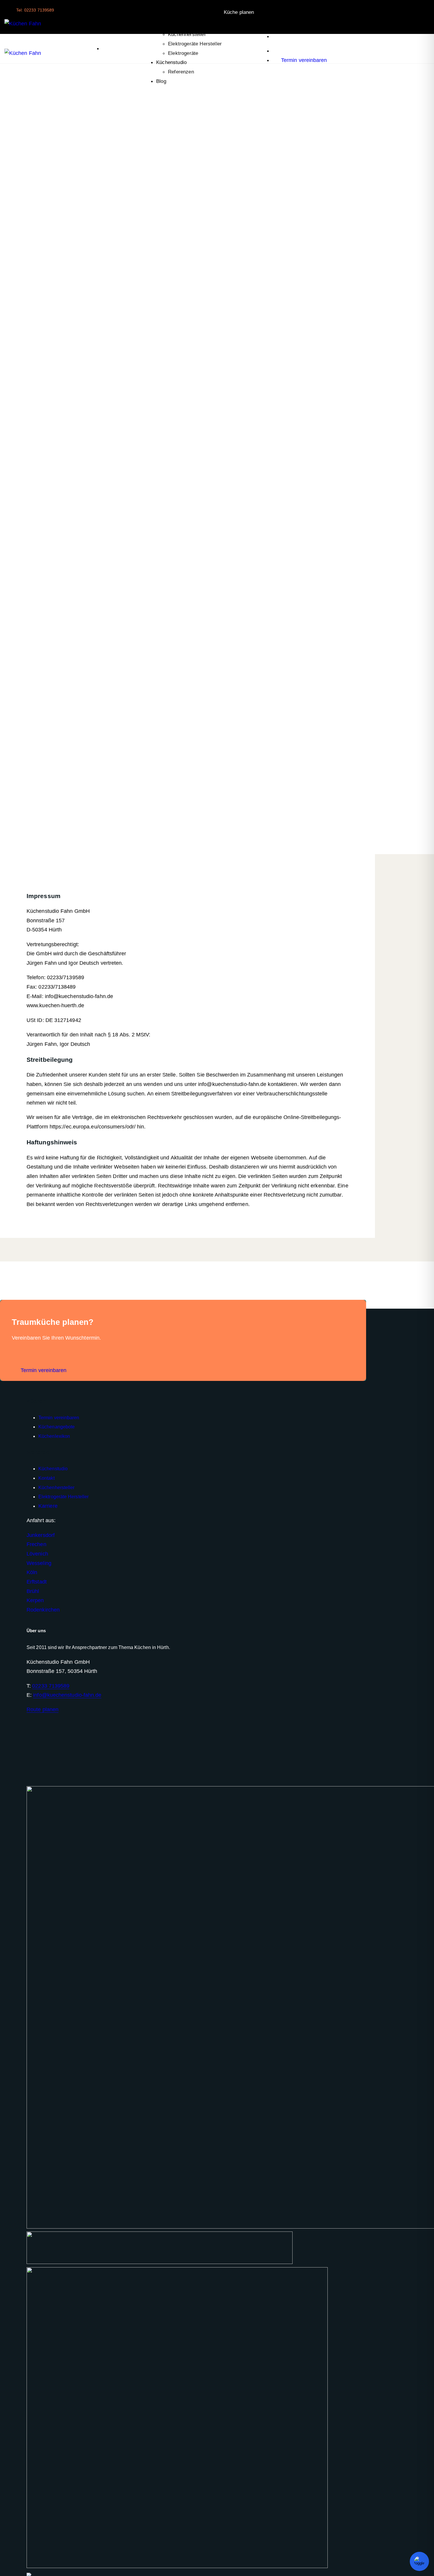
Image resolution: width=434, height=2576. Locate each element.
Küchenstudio (171, 62)
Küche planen (240, 12)
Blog (161, 81)
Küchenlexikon (173, 25)
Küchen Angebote (176, 16)
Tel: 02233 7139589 (35, 10)
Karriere (48, 1506)
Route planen (43, 1709)
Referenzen (181, 72)
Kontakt (46, 1478)
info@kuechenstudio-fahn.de (67, 1695)
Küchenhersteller (187, 34)
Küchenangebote (57, 1427)
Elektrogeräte (183, 53)
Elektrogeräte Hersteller (195, 44)
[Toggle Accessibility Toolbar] (419, 2561)
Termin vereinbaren (59, 1418)
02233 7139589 (51, 1686)
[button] (104, 49)
